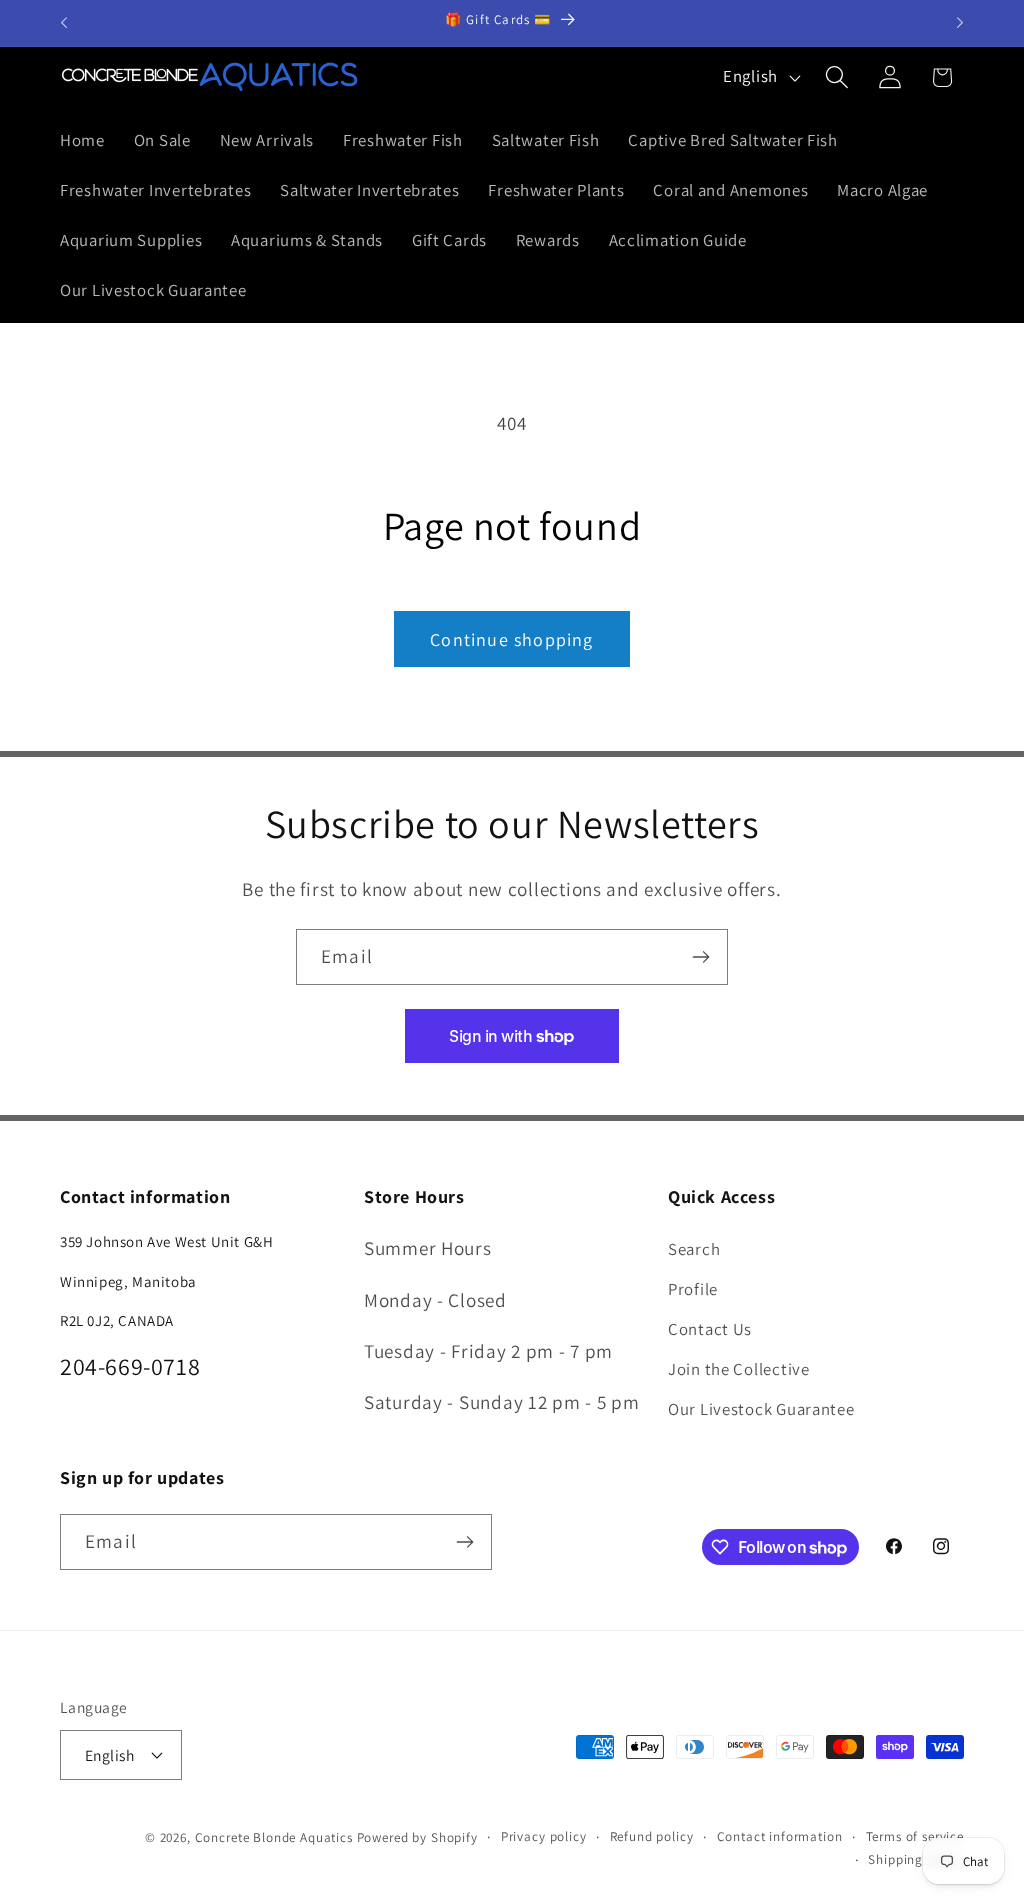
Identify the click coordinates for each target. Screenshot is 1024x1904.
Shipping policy (916, 1859)
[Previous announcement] (64, 23)
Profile (693, 1289)
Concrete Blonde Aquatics (274, 1837)
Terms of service (915, 1836)
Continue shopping (511, 639)
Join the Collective (739, 1369)
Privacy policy (544, 1836)
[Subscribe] (700, 957)
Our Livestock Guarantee (761, 1409)
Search (694, 1249)
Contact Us (710, 1329)
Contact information (780, 1836)
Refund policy (652, 1836)
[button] (836, 77)
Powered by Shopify (417, 1837)
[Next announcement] (960, 23)
